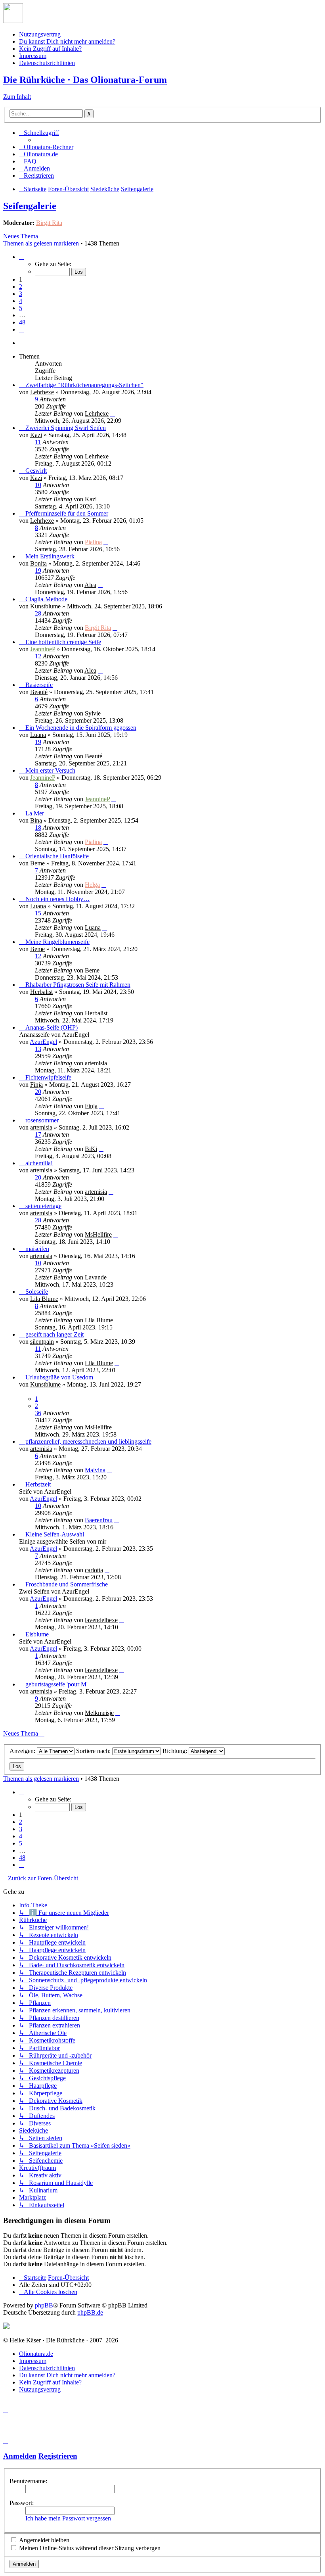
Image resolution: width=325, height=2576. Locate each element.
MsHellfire (98, 1234)
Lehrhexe (42, 392)
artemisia (96, 1063)
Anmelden (20, 2456)
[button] (21, 257)
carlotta (94, 1570)
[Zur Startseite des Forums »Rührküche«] (13, 21)
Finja (36, 1085)
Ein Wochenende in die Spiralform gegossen (81, 728)
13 (38, 1049)
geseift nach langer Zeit (54, 1334)
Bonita (38, 563)
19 (38, 571)
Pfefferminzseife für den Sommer (67, 513)
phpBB (44, 2305)
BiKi (91, 1149)
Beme (37, 863)
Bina (36, 820)
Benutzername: (28, 2481)
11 (38, 442)
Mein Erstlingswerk (50, 556)
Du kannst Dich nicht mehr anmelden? (67, 41)
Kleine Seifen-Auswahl (55, 1534)
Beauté (39, 692)
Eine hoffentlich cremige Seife (63, 642)
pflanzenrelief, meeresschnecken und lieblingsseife (88, 1441)
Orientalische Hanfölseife (57, 856)
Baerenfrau (99, 1520)
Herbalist (41, 992)
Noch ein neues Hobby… (57, 899)
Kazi (36, 435)
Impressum (33, 56)
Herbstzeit (38, 1484)
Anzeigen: (23, 1751)
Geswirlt (36, 471)
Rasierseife (39, 685)
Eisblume (37, 1634)
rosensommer (42, 1120)
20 (38, 1092)
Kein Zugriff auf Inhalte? (50, 49)
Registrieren (58, 2456)
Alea (90, 585)
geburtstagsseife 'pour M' (56, 1684)
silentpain (42, 1342)
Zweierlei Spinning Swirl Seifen (66, 428)
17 (38, 1135)
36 (38, 1413)
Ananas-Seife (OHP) (52, 1027)
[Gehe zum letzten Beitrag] (113, 413)
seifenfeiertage (43, 1206)
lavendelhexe (101, 1620)
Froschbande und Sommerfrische (67, 1584)
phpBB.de (90, 2312)
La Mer (35, 813)
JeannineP (43, 649)
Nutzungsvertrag (40, 34)
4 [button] (21, 301)
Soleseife (37, 1292)
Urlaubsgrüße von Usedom (59, 1377)
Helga (92, 885)
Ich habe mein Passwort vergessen (68, 2518)
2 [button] (21, 287)
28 (38, 613)
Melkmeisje (99, 1713)
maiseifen (37, 1249)
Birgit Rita (49, 223)
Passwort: (22, 2503)
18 (38, 828)
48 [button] (22, 322)
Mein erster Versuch (50, 770)
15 (38, 913)
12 (38, 656)
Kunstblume (45, 606)
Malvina (95, 1470)
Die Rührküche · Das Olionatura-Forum (85, 80)
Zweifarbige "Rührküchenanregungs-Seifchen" (84, 385)
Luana (38, 735)
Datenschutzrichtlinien (47, 63)
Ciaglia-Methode (46, 599)
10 (38, 485)
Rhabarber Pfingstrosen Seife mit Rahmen (78, 985)
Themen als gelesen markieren (41, 243)
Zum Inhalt (17, 97)
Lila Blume (44, 1299)
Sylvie (93, 713)
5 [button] (21, 308)
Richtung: (176, 1751)
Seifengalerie (30, 206)
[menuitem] (46, 147)
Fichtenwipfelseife (48, 1077)
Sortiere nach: (94, 1751)
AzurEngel (43, 1042)
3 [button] (21, 294)
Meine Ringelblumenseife (57, 942)
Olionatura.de (36, 2354)
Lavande (96, 1277)
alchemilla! (39, 1163)
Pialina (93, 542)
